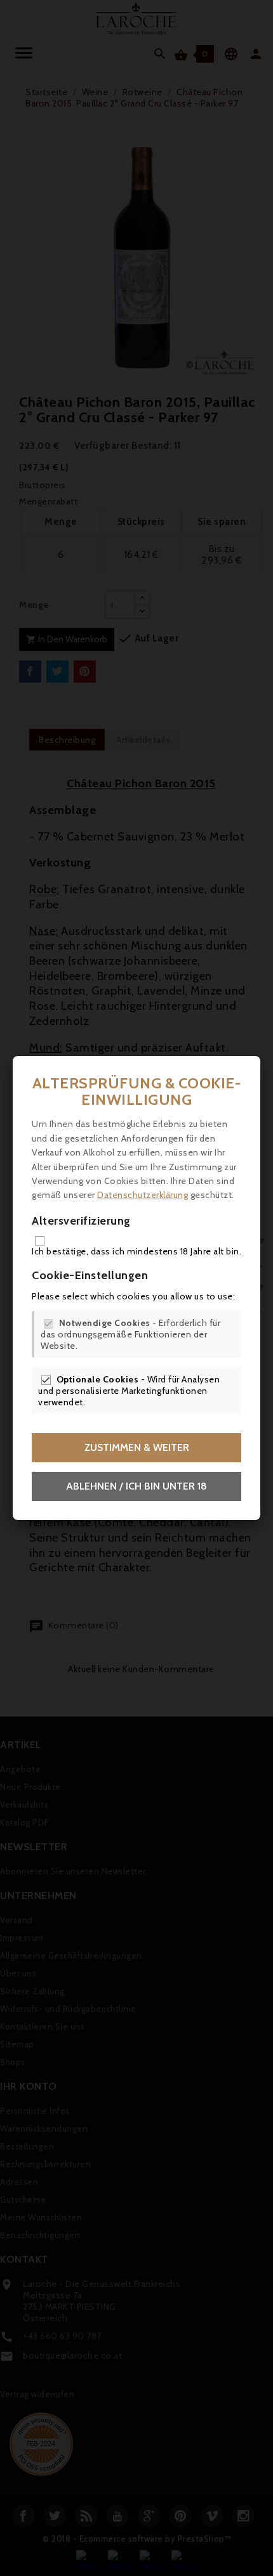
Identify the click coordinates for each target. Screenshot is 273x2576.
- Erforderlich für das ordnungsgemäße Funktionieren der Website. (130, 1334)
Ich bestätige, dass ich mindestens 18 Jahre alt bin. (136, 1251)
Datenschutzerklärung (143, 1195)
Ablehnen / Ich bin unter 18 (136, 1486)
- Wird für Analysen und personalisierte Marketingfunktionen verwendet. (129, 1391)
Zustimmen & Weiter (137, 1447)
